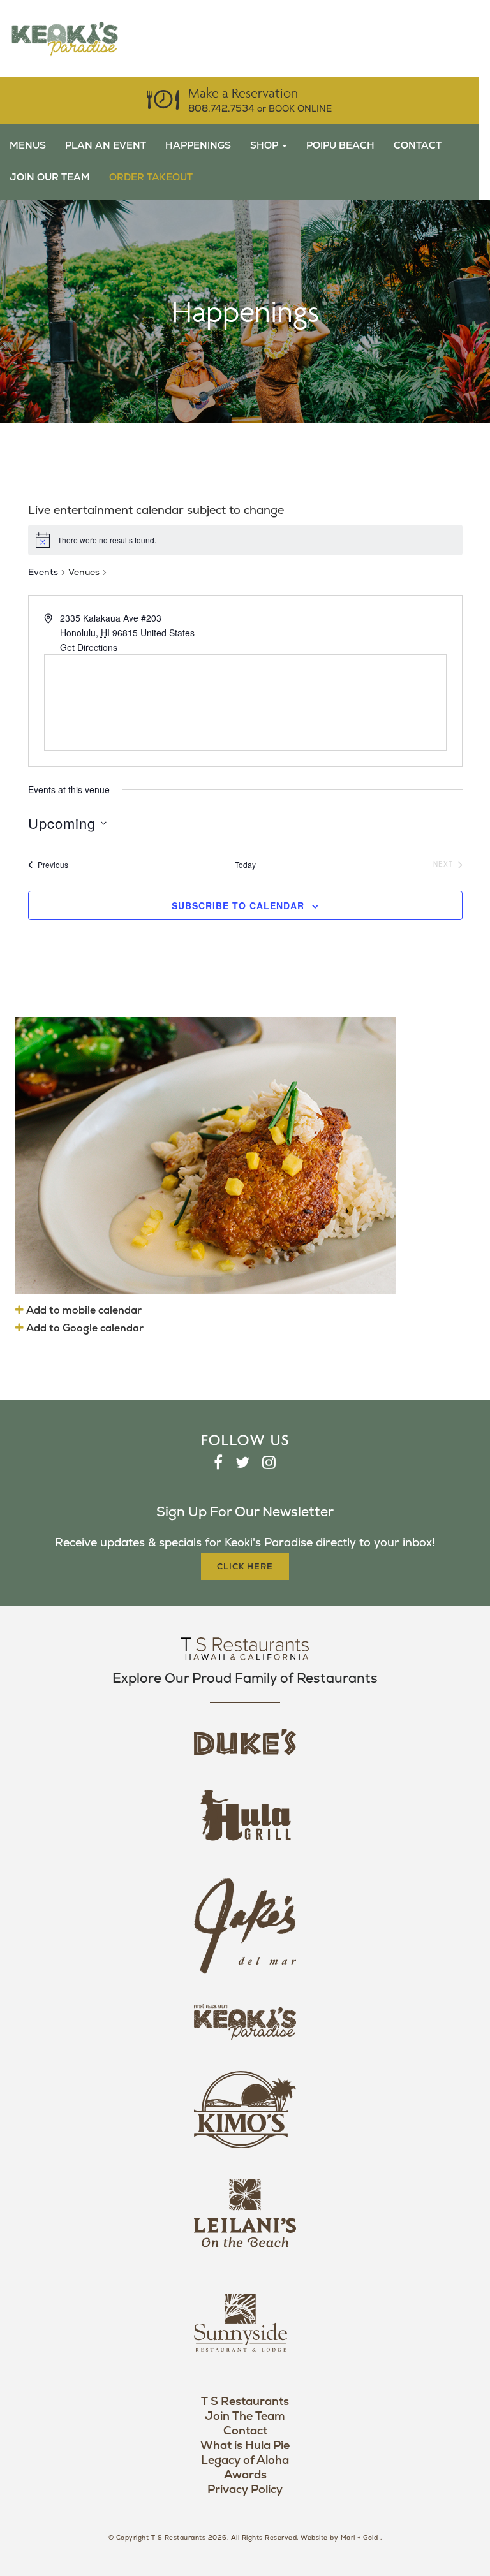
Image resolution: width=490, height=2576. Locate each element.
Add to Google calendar (84, 1328)
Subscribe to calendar (238, 905)
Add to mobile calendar (83, 1310)
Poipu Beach (340, 146)
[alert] (245, 540)
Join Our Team (50, 178)
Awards (245, 2475)
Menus (28, 146)
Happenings (198, 146)
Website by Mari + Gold (339, 2538)
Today (245, 865)
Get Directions (89, 647)
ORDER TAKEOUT (151, 178)
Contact (418, 146)
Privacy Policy (245, 2490)
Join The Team (245, 2416)
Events (43, 572)
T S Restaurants (245, 2402)
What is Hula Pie (245, 2446)
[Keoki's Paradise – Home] (64, 38)
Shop (265, 146)
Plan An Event (106, 146)
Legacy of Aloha (245, 2460)
